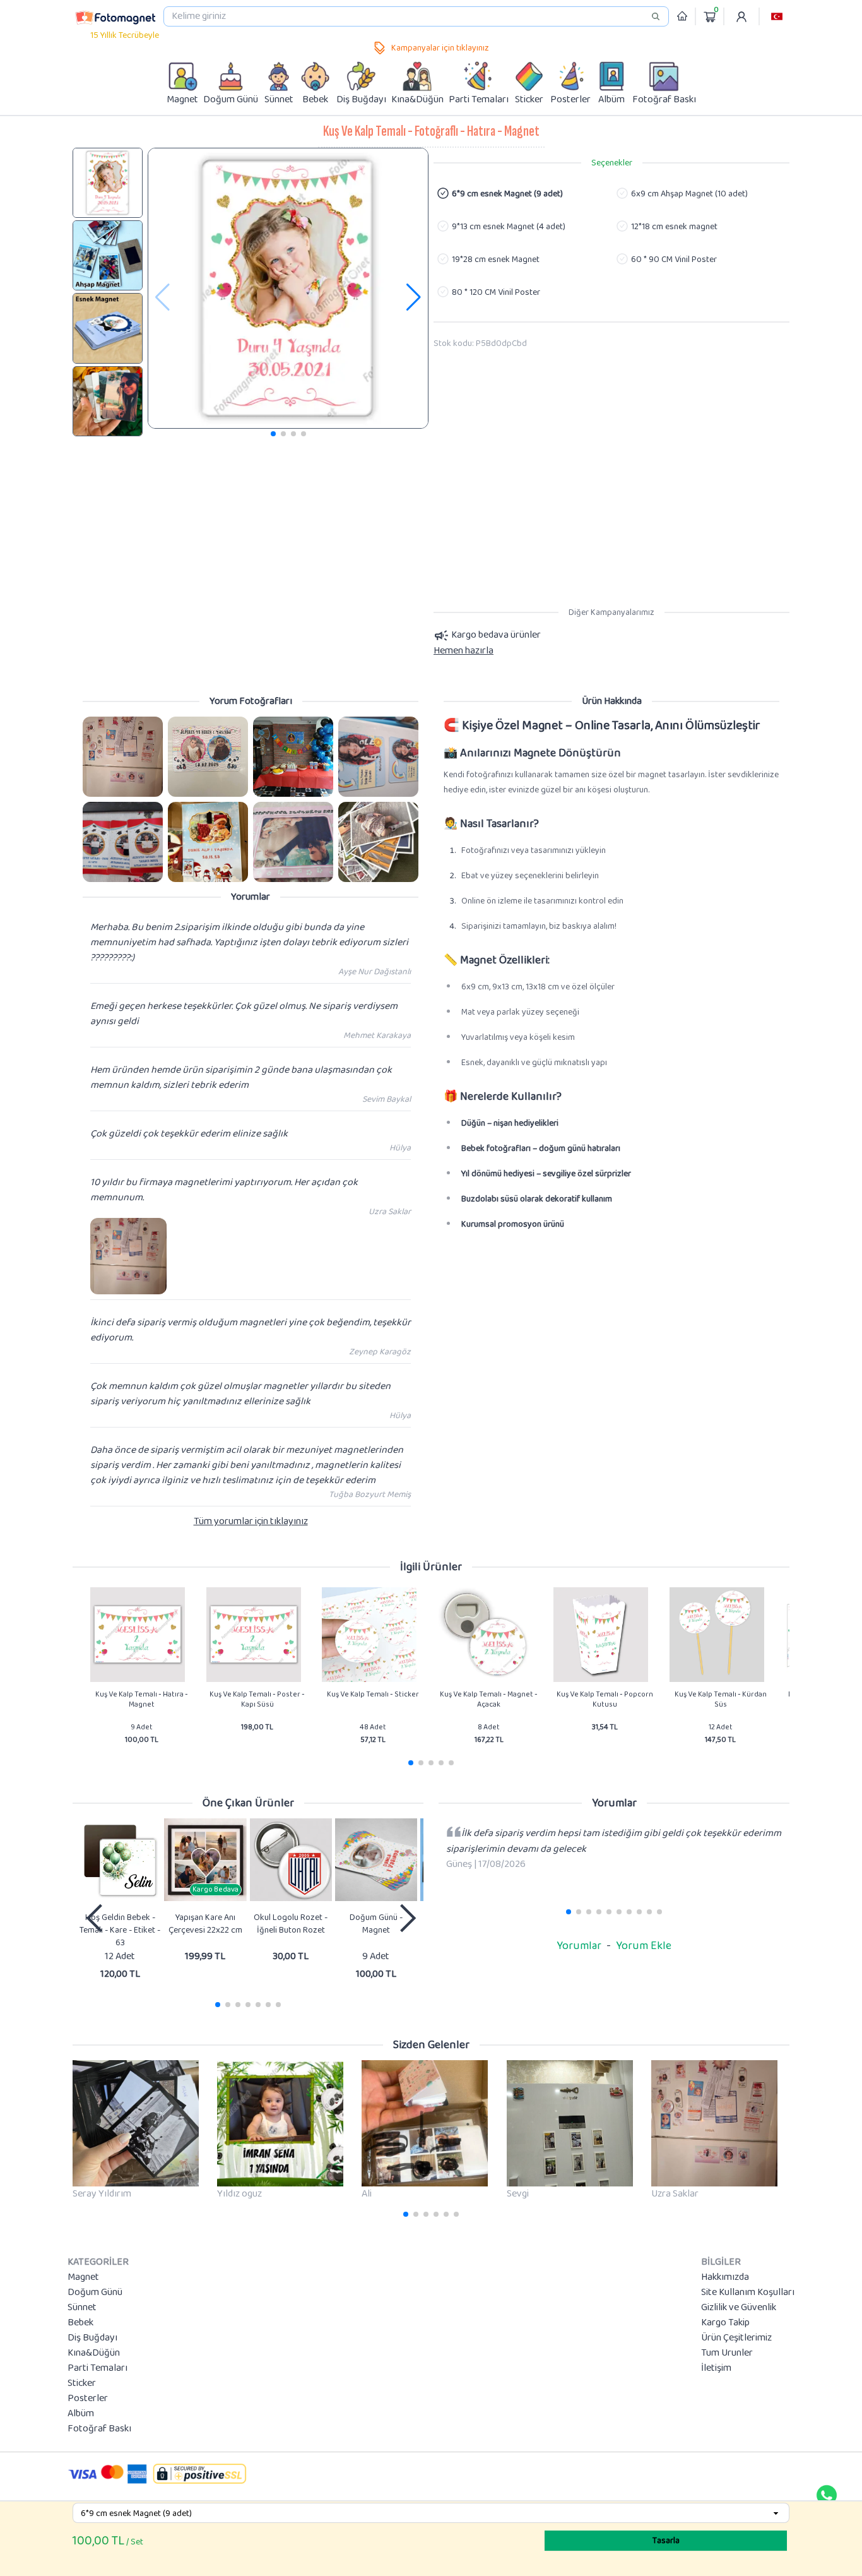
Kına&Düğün (94, 2353)
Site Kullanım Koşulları (748, 2293)
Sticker (82, 2383)
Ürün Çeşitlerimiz (736, 2338)
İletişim (716, 2368)
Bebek (80, 2323)
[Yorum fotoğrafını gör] (123, 757)
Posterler (88, 2399)
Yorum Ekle (644, 1946)
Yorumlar (579, 1946)
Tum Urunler (727, 2353)
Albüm (81, 2414)
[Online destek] (827, 2495)
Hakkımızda (725, 2277)
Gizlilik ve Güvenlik (739, 2308)
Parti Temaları (97, 2368)
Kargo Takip (725, 2323)
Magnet (83, 2277)
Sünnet (82, 2308)
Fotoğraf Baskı (99, 2429)
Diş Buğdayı (92, 2338)
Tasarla (666, 2541)
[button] (777, 16)
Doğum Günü (95, 2293)
